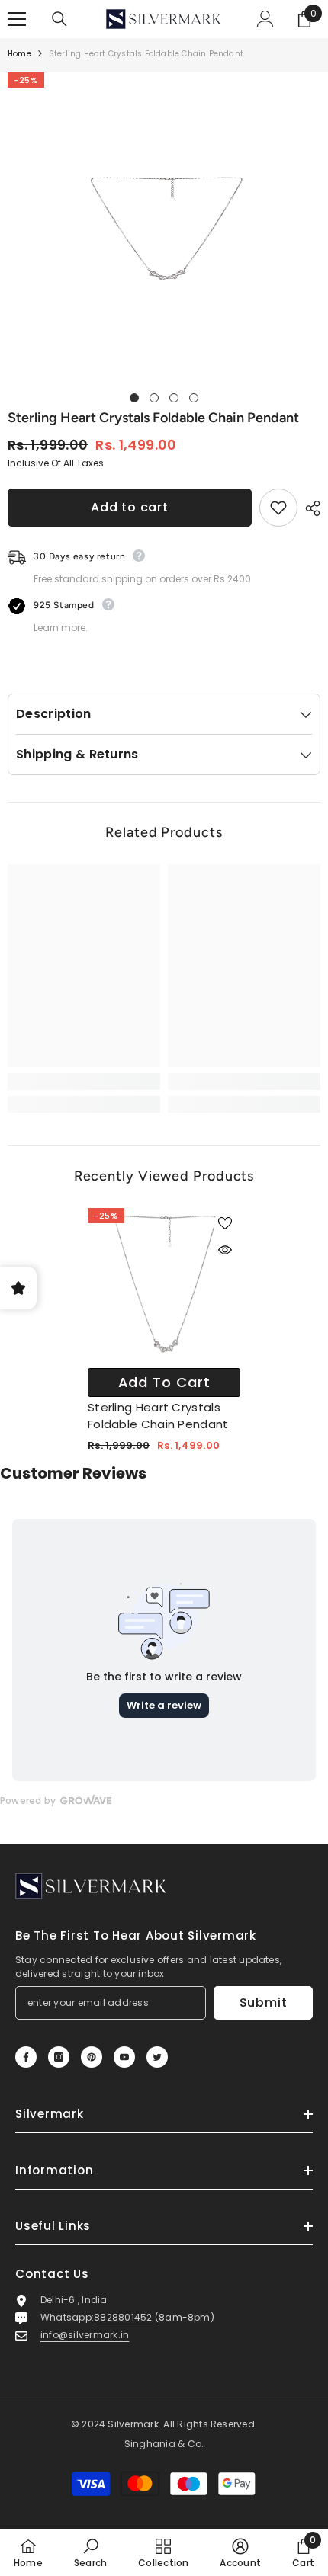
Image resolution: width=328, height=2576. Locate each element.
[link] (84, 1081)
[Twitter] (157, 2057)
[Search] (59, 19)
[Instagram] (59, 2057)
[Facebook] (26, 2057)
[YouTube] (124, 2057)
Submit (264, 2002)
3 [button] (174, 398)
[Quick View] (225, 1250)
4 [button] (194, 398)
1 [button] (134, 398)
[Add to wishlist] (278, 508)
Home (19, 54)
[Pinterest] (92, 2057)
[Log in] (265, 19)
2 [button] (154, 398)
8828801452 (124, 2317)
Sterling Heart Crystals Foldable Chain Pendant (158, 1416)
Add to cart (130, 507)
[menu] (17, 19)
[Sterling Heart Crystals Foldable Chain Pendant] (164, 1284)
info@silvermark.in (85, 2335)
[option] (164, 229)
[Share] (309, 508)
